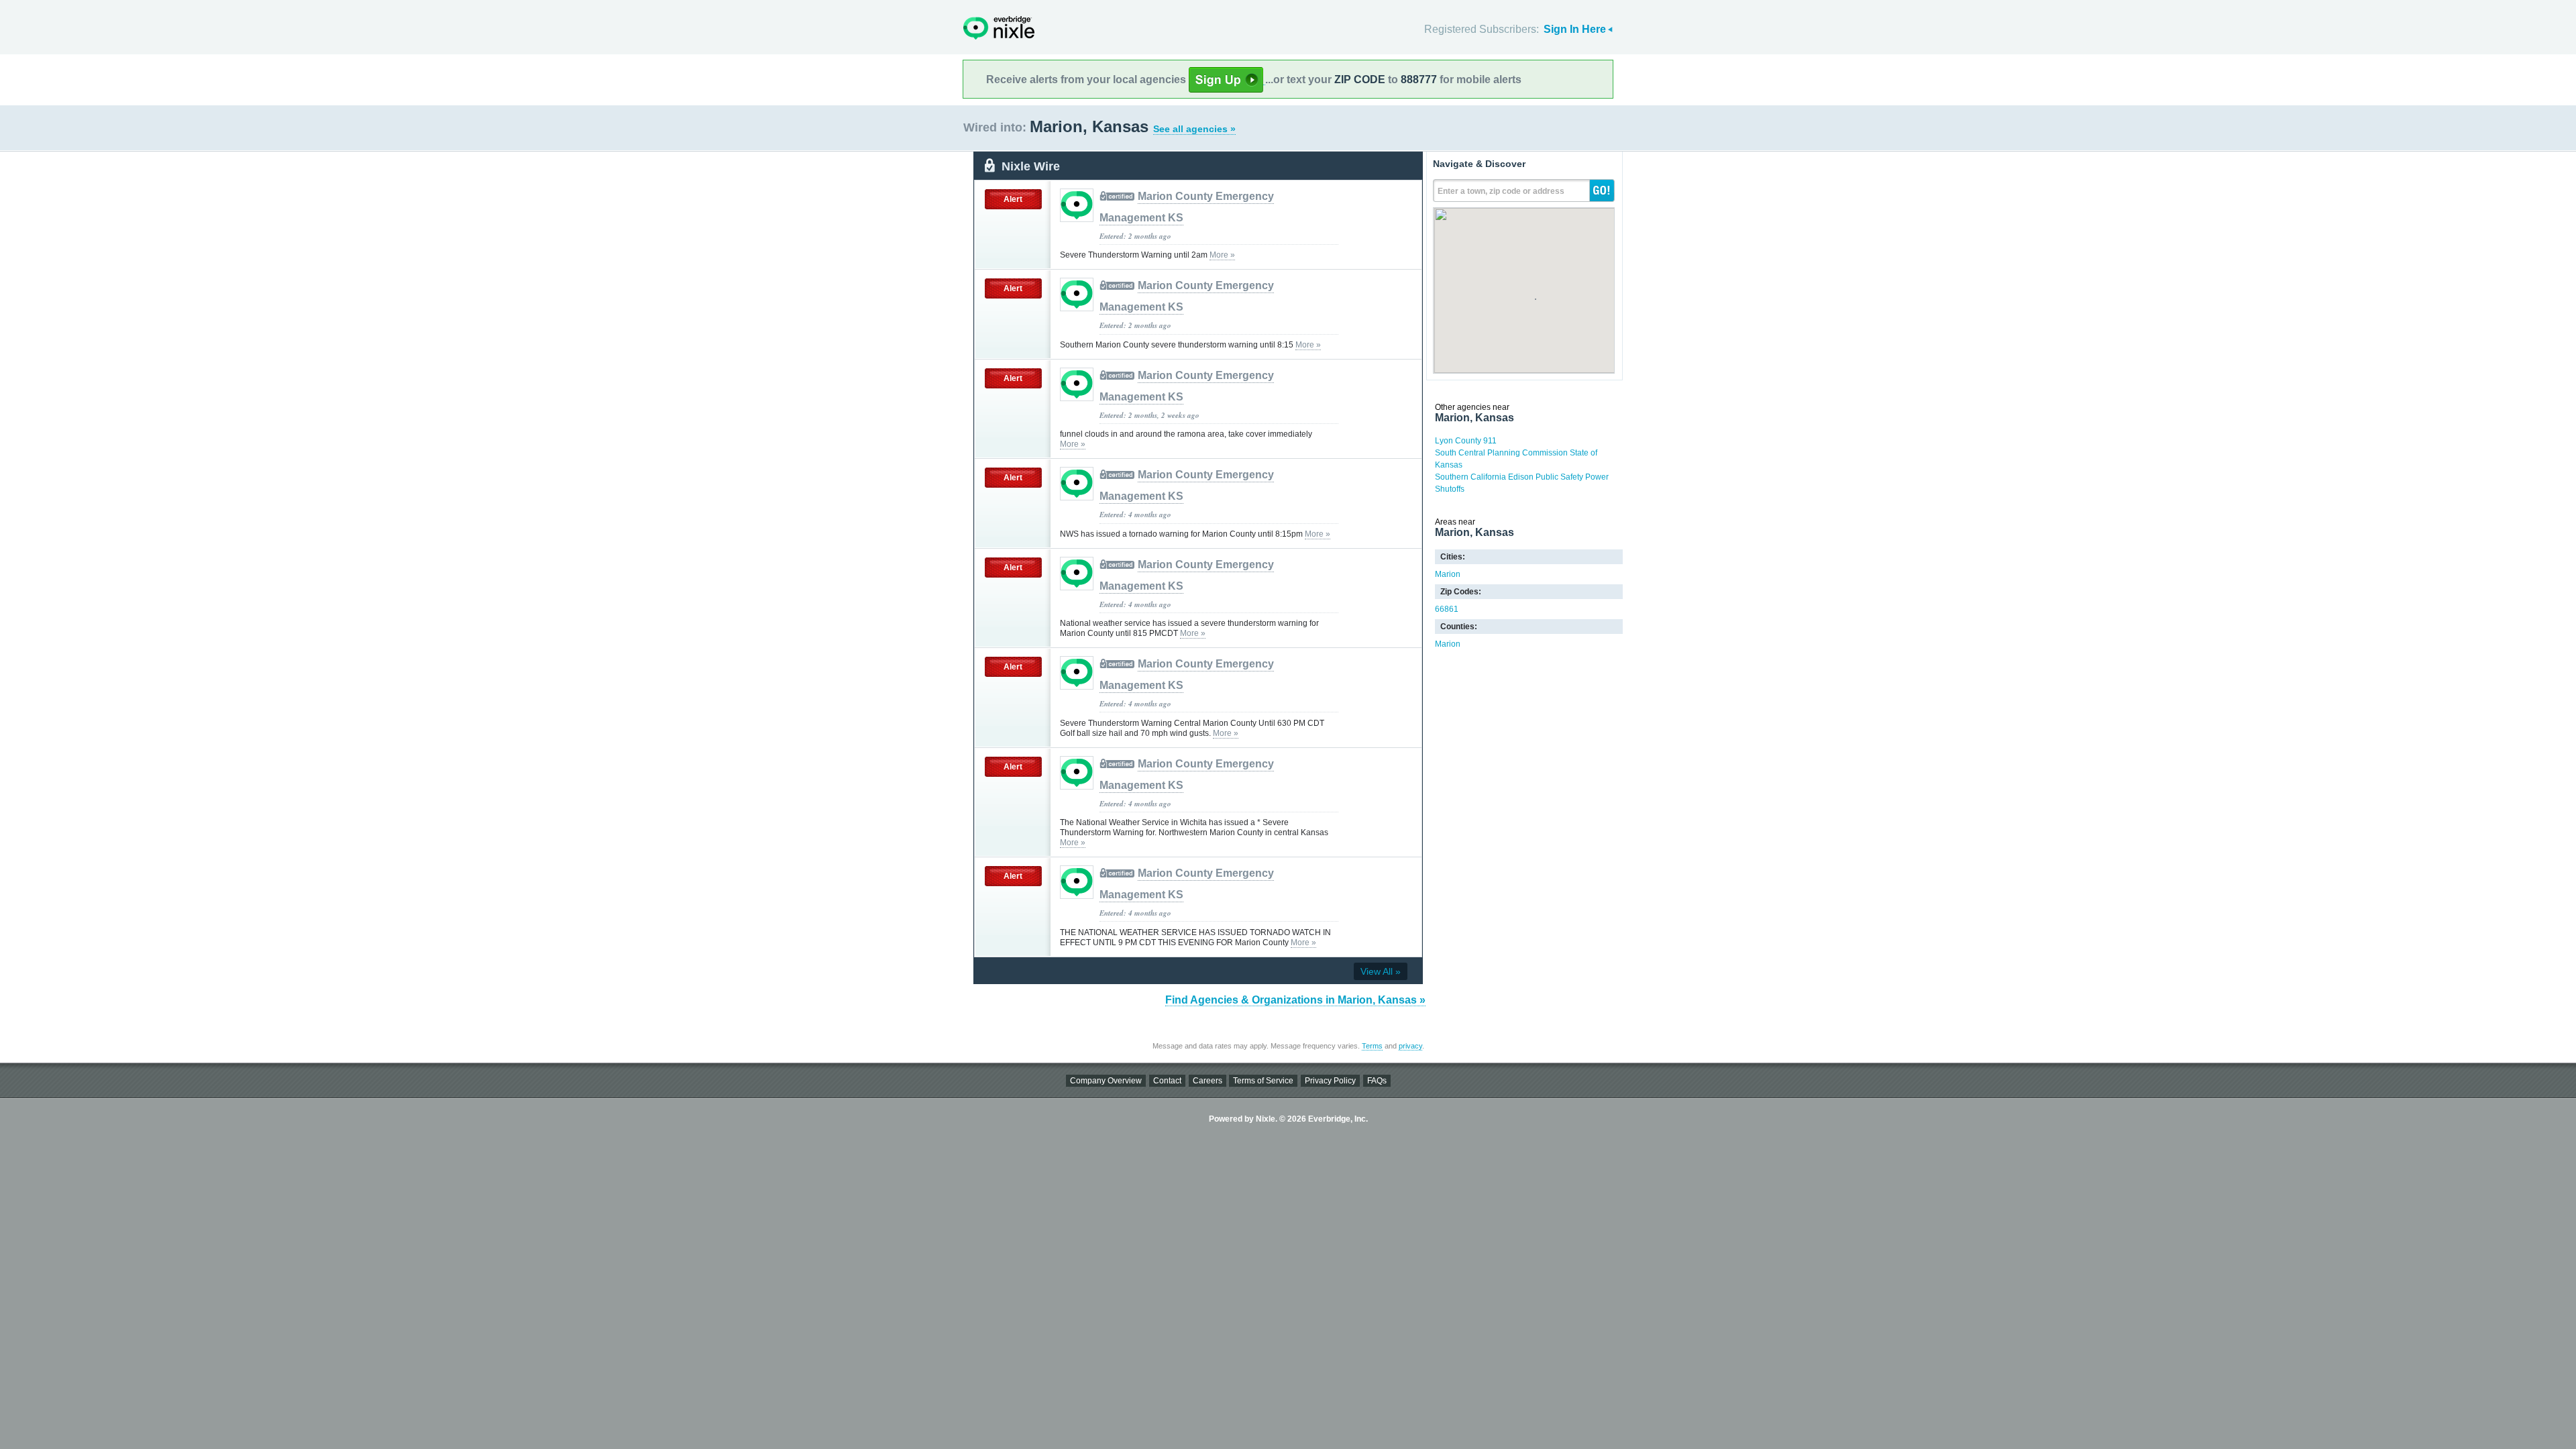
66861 (1447, 609)
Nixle (999, 28)
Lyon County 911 (1466, 441)
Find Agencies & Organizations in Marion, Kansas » (1295, 1000)
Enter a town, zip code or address (1501, 191)
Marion (1448, 574)
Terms (1372, 1046)
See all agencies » (1194, 129)
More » (1222, 255)
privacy (1410, 1046)
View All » (1381, 971)
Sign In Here (1575, 29)
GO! (1602, 191)
